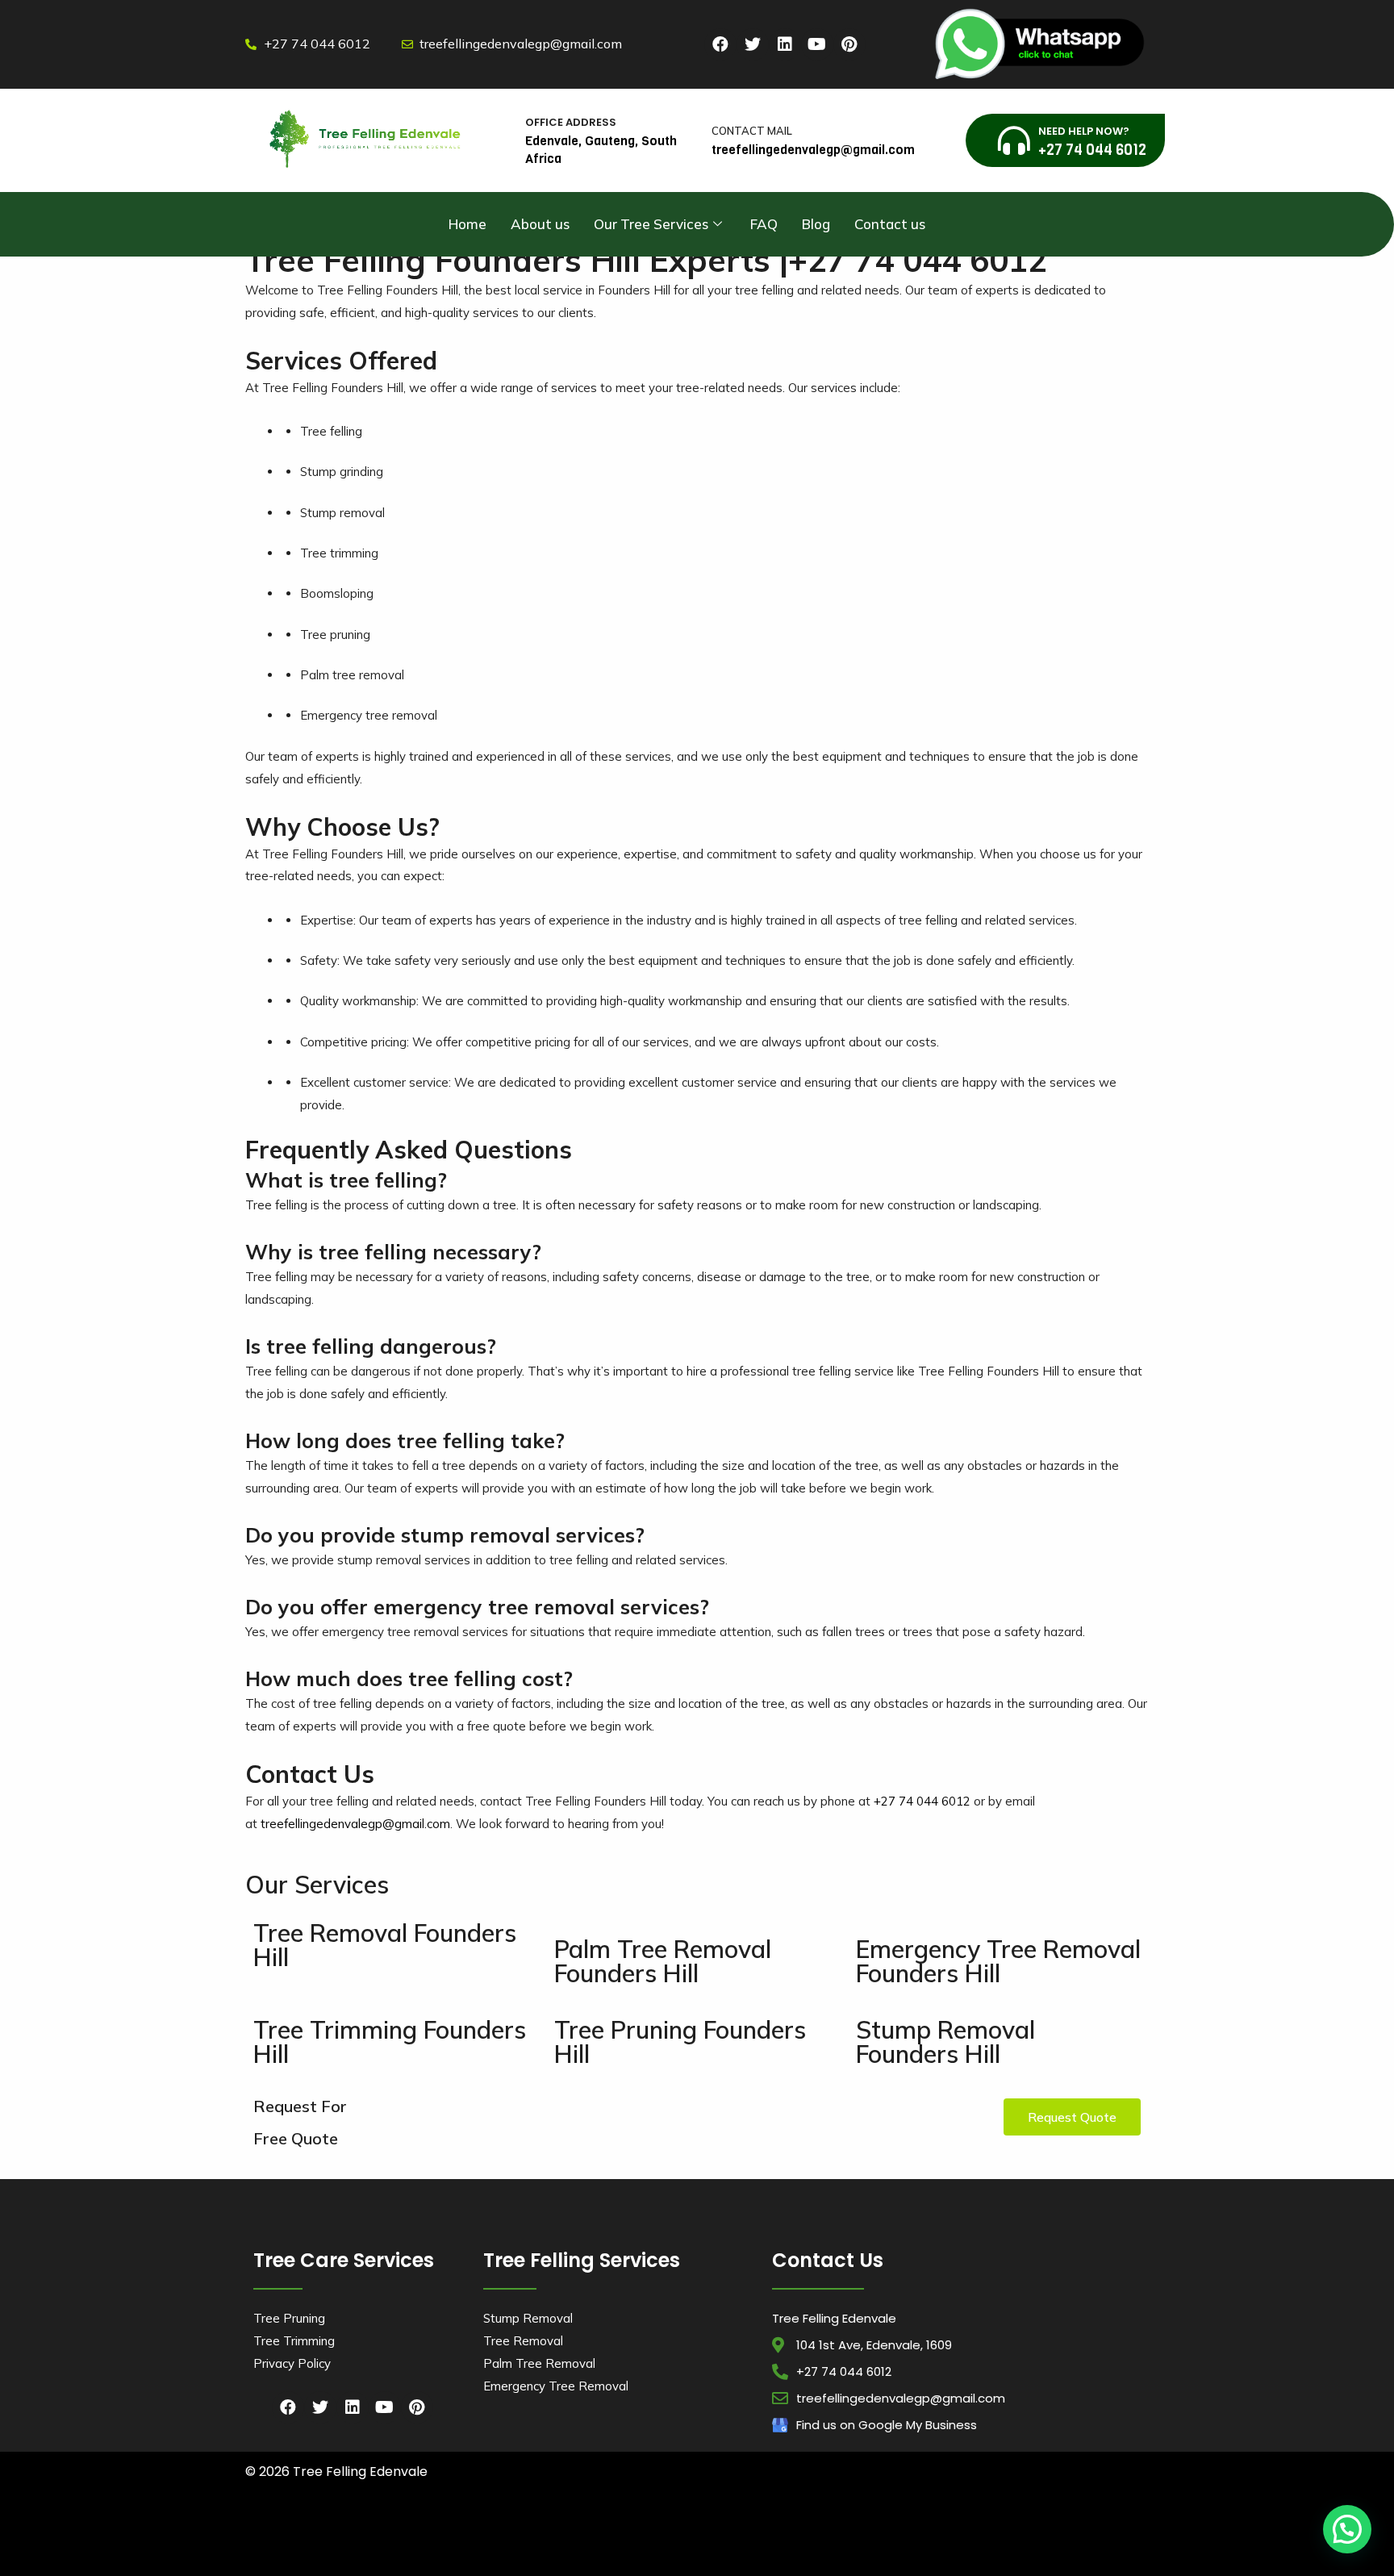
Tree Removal (523, 2341)
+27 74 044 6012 (922, 1801)
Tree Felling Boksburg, (909, 2530)
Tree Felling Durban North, (477, 2530)
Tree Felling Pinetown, (747, 2530)
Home (467, 224)
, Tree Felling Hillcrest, (356, 2559)
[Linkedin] (785, 44)
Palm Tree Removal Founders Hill (663, 1961)
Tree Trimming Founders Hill (390, 2042)
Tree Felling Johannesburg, (456, 2545)
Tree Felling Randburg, (716, 2545)
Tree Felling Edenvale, (1083, 2530)
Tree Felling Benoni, (829, 2530)
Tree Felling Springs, (884, 2545)
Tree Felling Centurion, (998, 2530)
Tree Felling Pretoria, (632, 2545)
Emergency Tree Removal (556, 2386)
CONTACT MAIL (752, 131)
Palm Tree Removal (539, 2363)
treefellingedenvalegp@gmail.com (355, 1824)
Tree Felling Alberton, (662, 2530)
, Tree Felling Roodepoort (1067, 2545)
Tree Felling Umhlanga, (574, 2530)
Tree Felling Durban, (385, 2530)
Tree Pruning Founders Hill (680, 2042)
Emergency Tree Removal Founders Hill (998, 1961)
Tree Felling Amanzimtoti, (294, 2530)
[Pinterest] (849, 44)
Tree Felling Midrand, (549, 2545)
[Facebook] (720, 44)
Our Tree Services (651, 224)
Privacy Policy (292, 2363)
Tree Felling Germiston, (359, 2545)
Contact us (890, 224)
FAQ (764, 224)
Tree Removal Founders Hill (385, 1945)
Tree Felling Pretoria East (973, 2545)
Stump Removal (528, 2318)
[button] (1072, 2117)
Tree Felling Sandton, (802, 2545)
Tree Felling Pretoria (438, 2559)
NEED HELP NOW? (1084, 131)
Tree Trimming (294, 2341)
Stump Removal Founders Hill (945, 2042)
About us (540, 224)
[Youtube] (817, 44)
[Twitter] (753, 44)
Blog (816, 224)
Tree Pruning (289, 2318)
